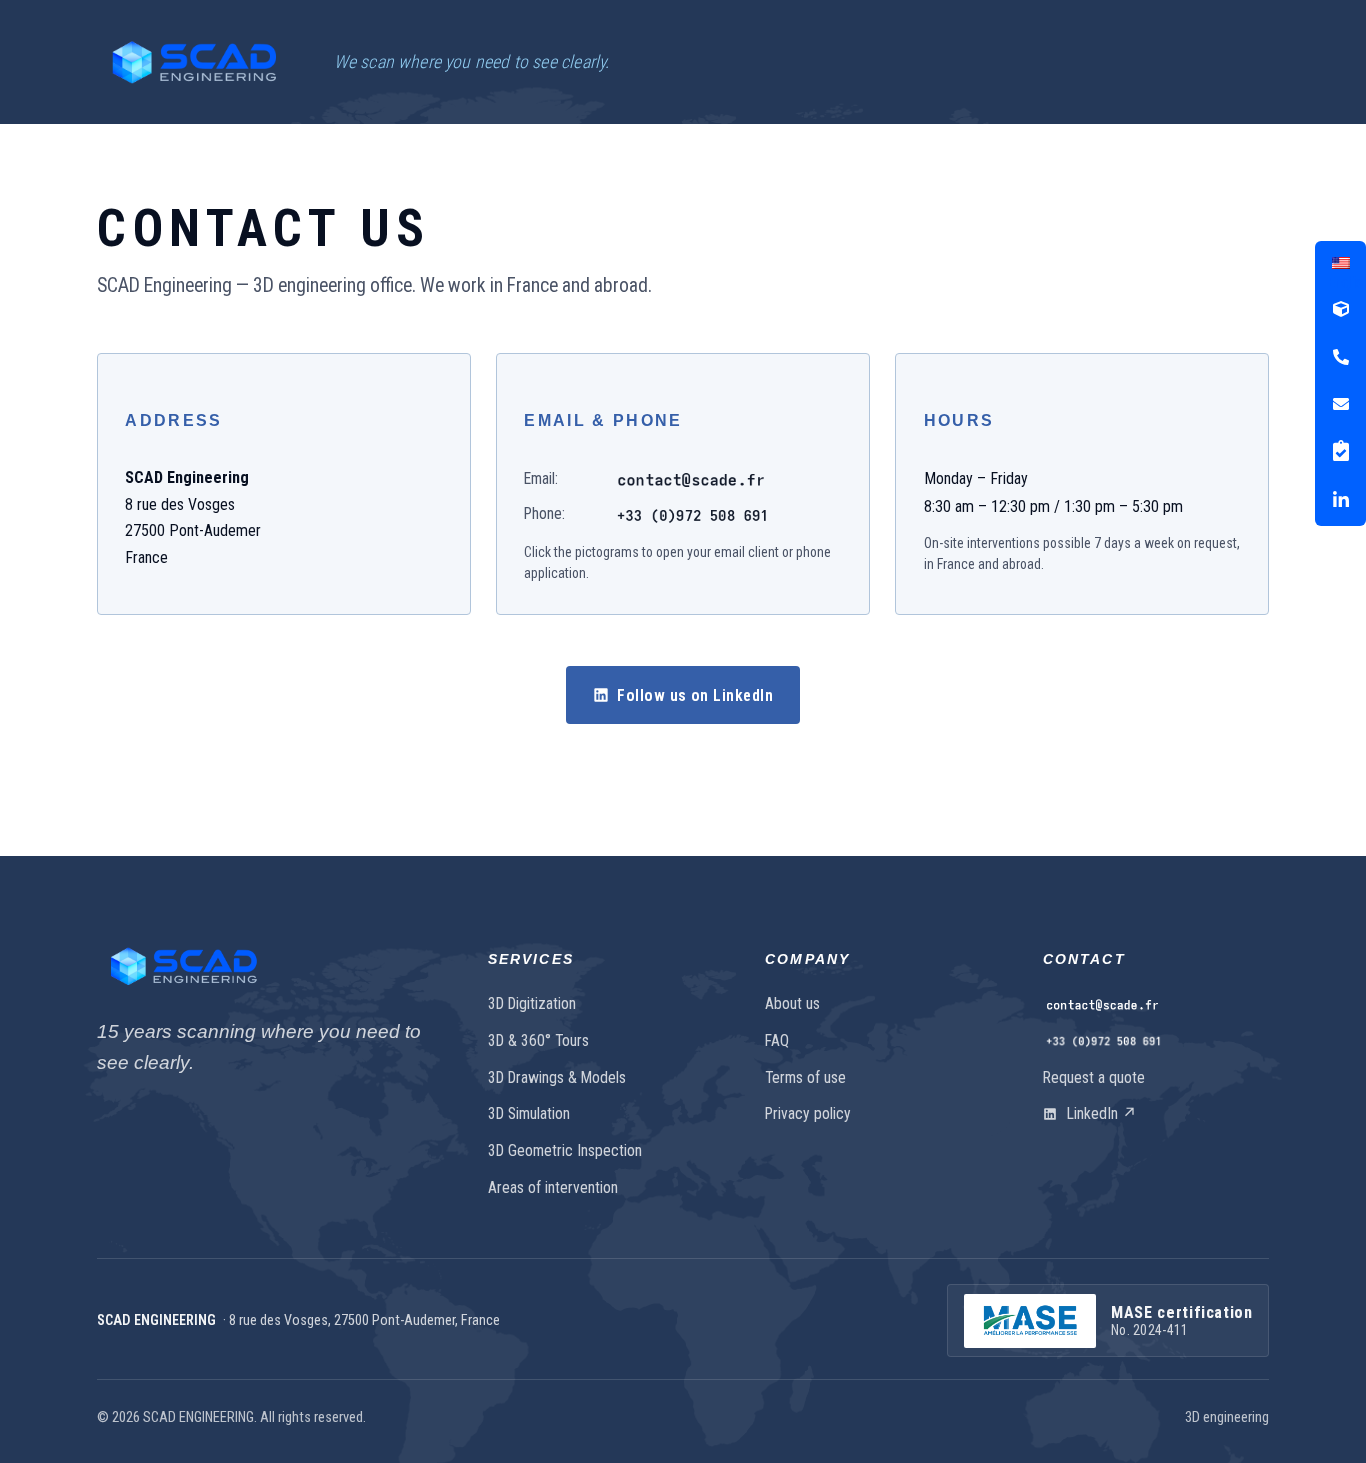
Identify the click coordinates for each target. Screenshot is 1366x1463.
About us (792, 1003)
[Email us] (691, 478)
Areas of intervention (553, 1187)
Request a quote (1094, 1077)
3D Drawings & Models (557, 1077)
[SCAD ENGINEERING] (194, 62)
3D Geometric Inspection (565, 1150)
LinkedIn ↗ (1100, 1113)
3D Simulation (529, 1113)
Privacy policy (808, 1113)
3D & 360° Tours (538, 1040)
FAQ (777, 1040)
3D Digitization (532, 1003)
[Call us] (693, 514)
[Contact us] (1156, 1004)
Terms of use (805, 1077)
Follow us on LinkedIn (695, 695)
